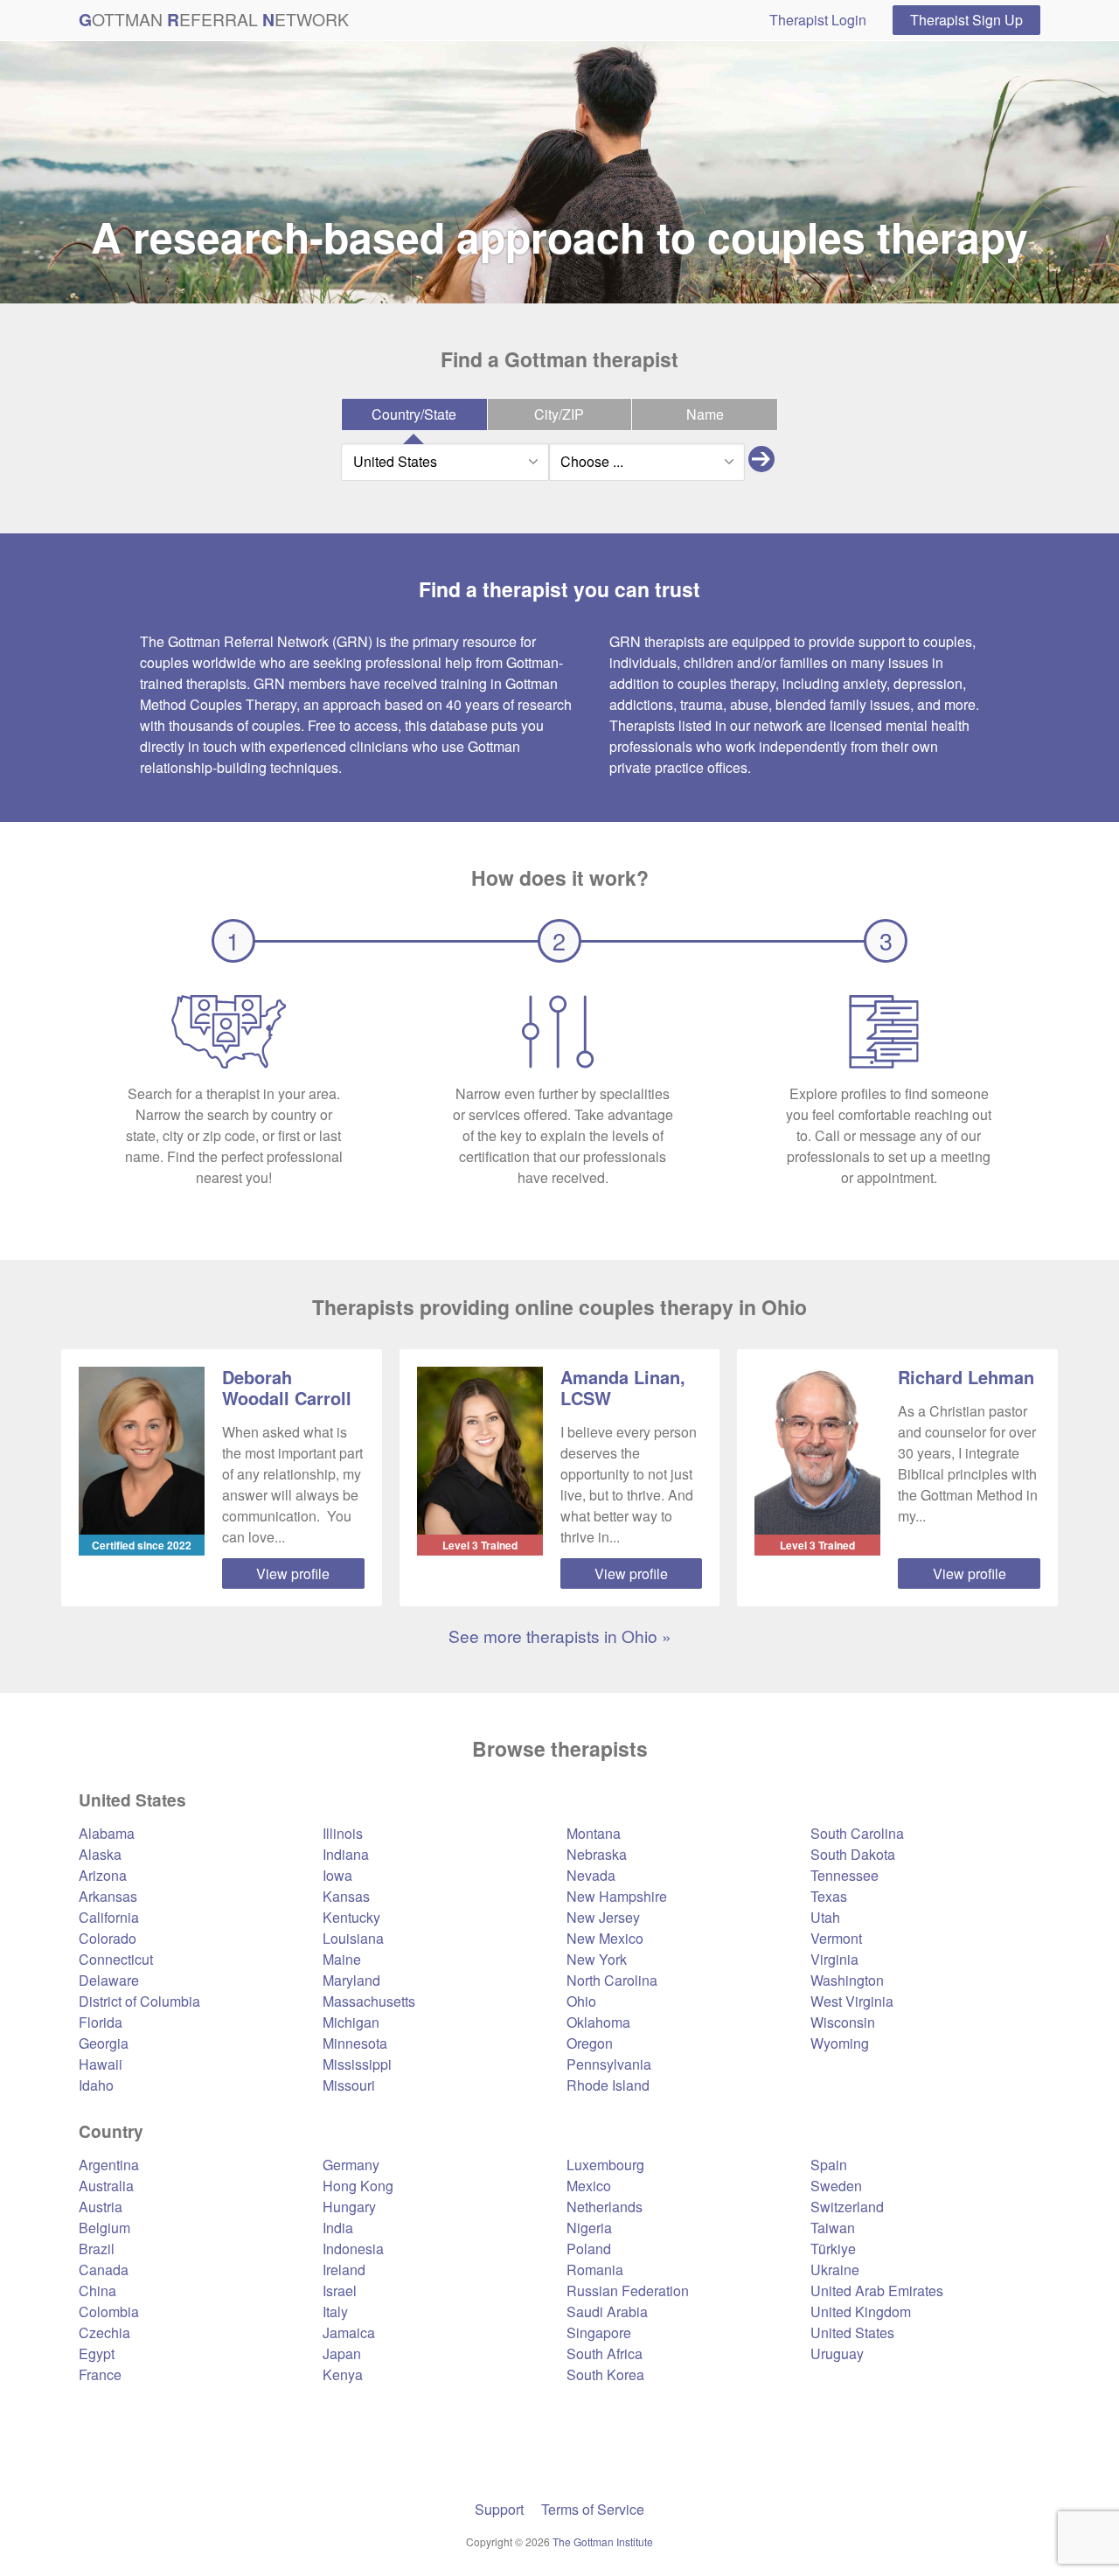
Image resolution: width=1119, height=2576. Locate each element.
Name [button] (705, 414)
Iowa (337, 1875)
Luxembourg (605, 2165)
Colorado (108, 1938)
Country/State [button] (414, 414)
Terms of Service (593, 2509)
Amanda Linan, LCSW (623, 1387)
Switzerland (847, 2207)
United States (852, 2332)
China (97, 2291)
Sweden (836, 2186)
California (109, 1917)
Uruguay (837, 2353)
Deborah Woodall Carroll (287, 1387)
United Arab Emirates (877, 2291)
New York (597, 1959)
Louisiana (353, 1938)
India (338, 2228)
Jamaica (349, 2332)
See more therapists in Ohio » (560, 1636)
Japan (342, 2353)
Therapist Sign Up (966, 20)
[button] (761, 462)
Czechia (104, 2332)
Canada (104, 2270)
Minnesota (355, 2043)
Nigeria (589, 2228)
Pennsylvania (609, 2064)
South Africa (605, 2353)
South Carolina (857, 1833)
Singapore (599, 2332)
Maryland (351, 1980)
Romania (595, 2270)
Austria (101, 2207)
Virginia (834, 1959)
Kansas (346, 1896)
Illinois (343, 1833)
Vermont (836, 1938)
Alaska (100, 1854)
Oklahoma (598, 2022)
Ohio (581, 2001)
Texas (829, 1896)
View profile (293, 1573)
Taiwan (833, 2228)
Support (499, 2509)
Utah (825, 1917)
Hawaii (101, 2064)
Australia (106, 2186)
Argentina (109, 2165)
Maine (342, 1959)
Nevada (591, 1875)
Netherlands (605, 2207)
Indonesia (353, 2249)
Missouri (349, 2085)
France (100, 2374)
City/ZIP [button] (559, 414)
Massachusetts (369, 2001)
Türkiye (833, 2249)
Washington (847, 1980)
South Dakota (853, 1854)
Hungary (349, 2207)
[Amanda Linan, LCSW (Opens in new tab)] (480, 1451)
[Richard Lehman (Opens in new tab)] (817, 1451)
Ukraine (835, 2270)
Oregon (590, 2043)
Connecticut (116, 1959)
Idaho (96, 2085)
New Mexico (605, 1938)
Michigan (351, 2022)
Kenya (343, 2374)
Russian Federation (628, 2291)
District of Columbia (139, 2001)
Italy (335, 2311)
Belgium (104, 2228)
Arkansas (108, 1896)
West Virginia (852, 2001)
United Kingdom (861, 2311)
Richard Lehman (966, 1377)
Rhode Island (608, 2085)
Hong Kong (358, 2186)
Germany (351, 2165)
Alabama (107, 1833)
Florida (101, 2022)
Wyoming (840, 2043)
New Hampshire (617, 1896)
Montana (594, 1833)
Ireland (344, 2270)
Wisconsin (843, 2022)
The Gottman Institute (603, 2541)
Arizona (103, 1875)
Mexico (589, 2186)
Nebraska (597, 1854)
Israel (340, 2291)
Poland (589, 2249)
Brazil (97, 2249)
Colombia (109, 2311)
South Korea (605, 2374)
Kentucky (351, 1917)
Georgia (104, 2043)
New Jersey (603, 1917)
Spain (829, 2165)
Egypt (97, 2353)
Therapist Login (818, 20)
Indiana (346, 1854)
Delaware (109, 1980)
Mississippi (357, 2064)
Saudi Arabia (607, 2311)
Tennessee (844, 1875)
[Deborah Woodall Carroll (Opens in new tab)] (142, 1451)
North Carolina (612, 1980)
